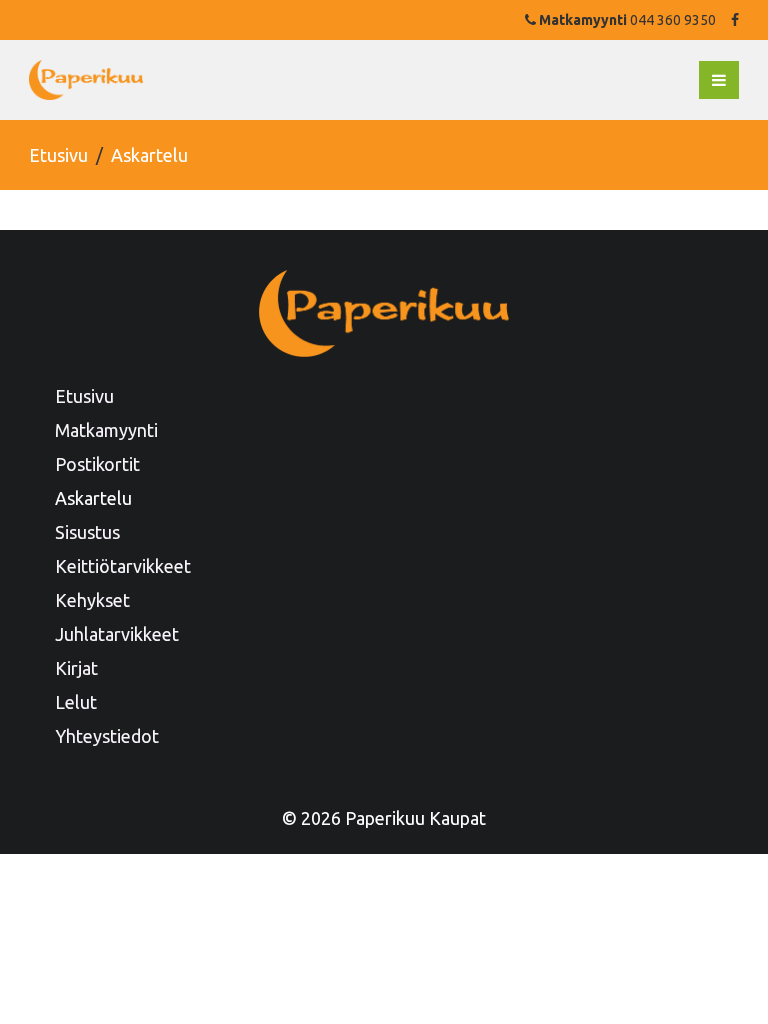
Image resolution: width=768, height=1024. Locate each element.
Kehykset (92, 600)
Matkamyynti (106, 430)
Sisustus (87, 532)
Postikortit (97, 464)
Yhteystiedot (107, 736)
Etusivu (58, 155)
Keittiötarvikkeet (123, 566)
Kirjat (76, 668)
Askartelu (93, 498)
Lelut (76, 702)
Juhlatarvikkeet (117, 634)
